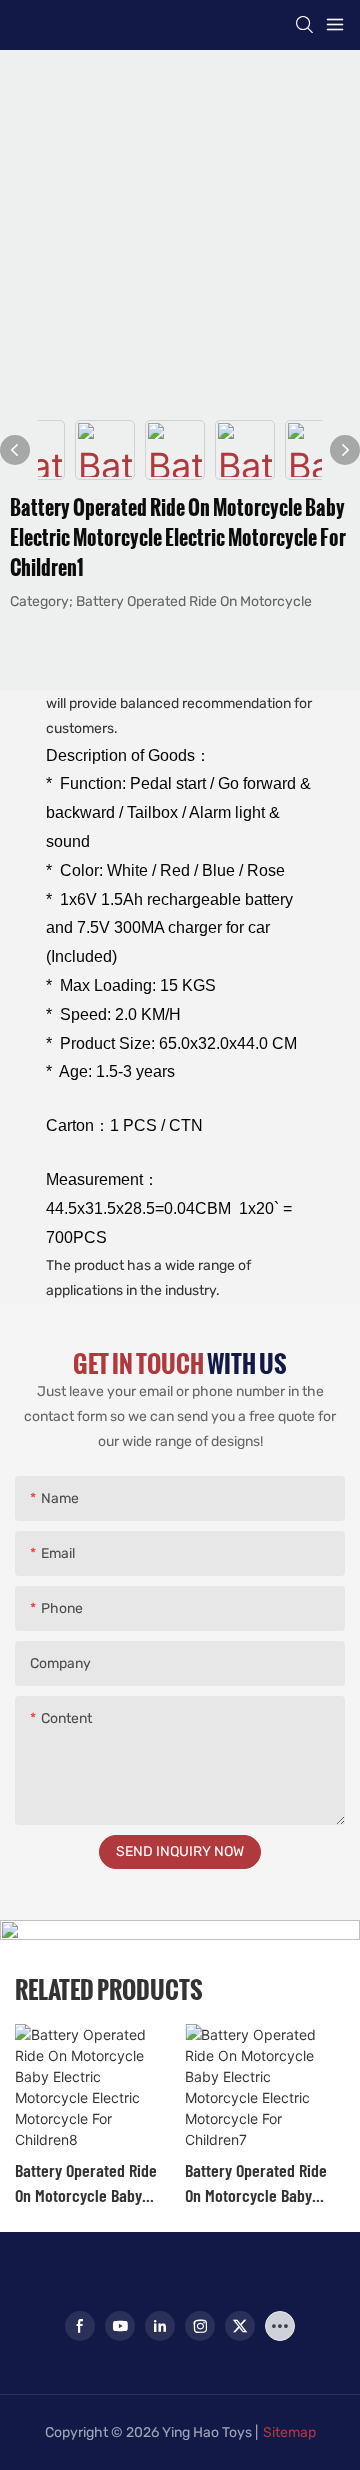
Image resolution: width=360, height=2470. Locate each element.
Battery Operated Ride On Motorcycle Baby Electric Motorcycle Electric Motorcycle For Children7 (260, 2183)
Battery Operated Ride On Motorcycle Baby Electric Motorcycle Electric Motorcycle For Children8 (90, 2183)
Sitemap (289, 2432)
